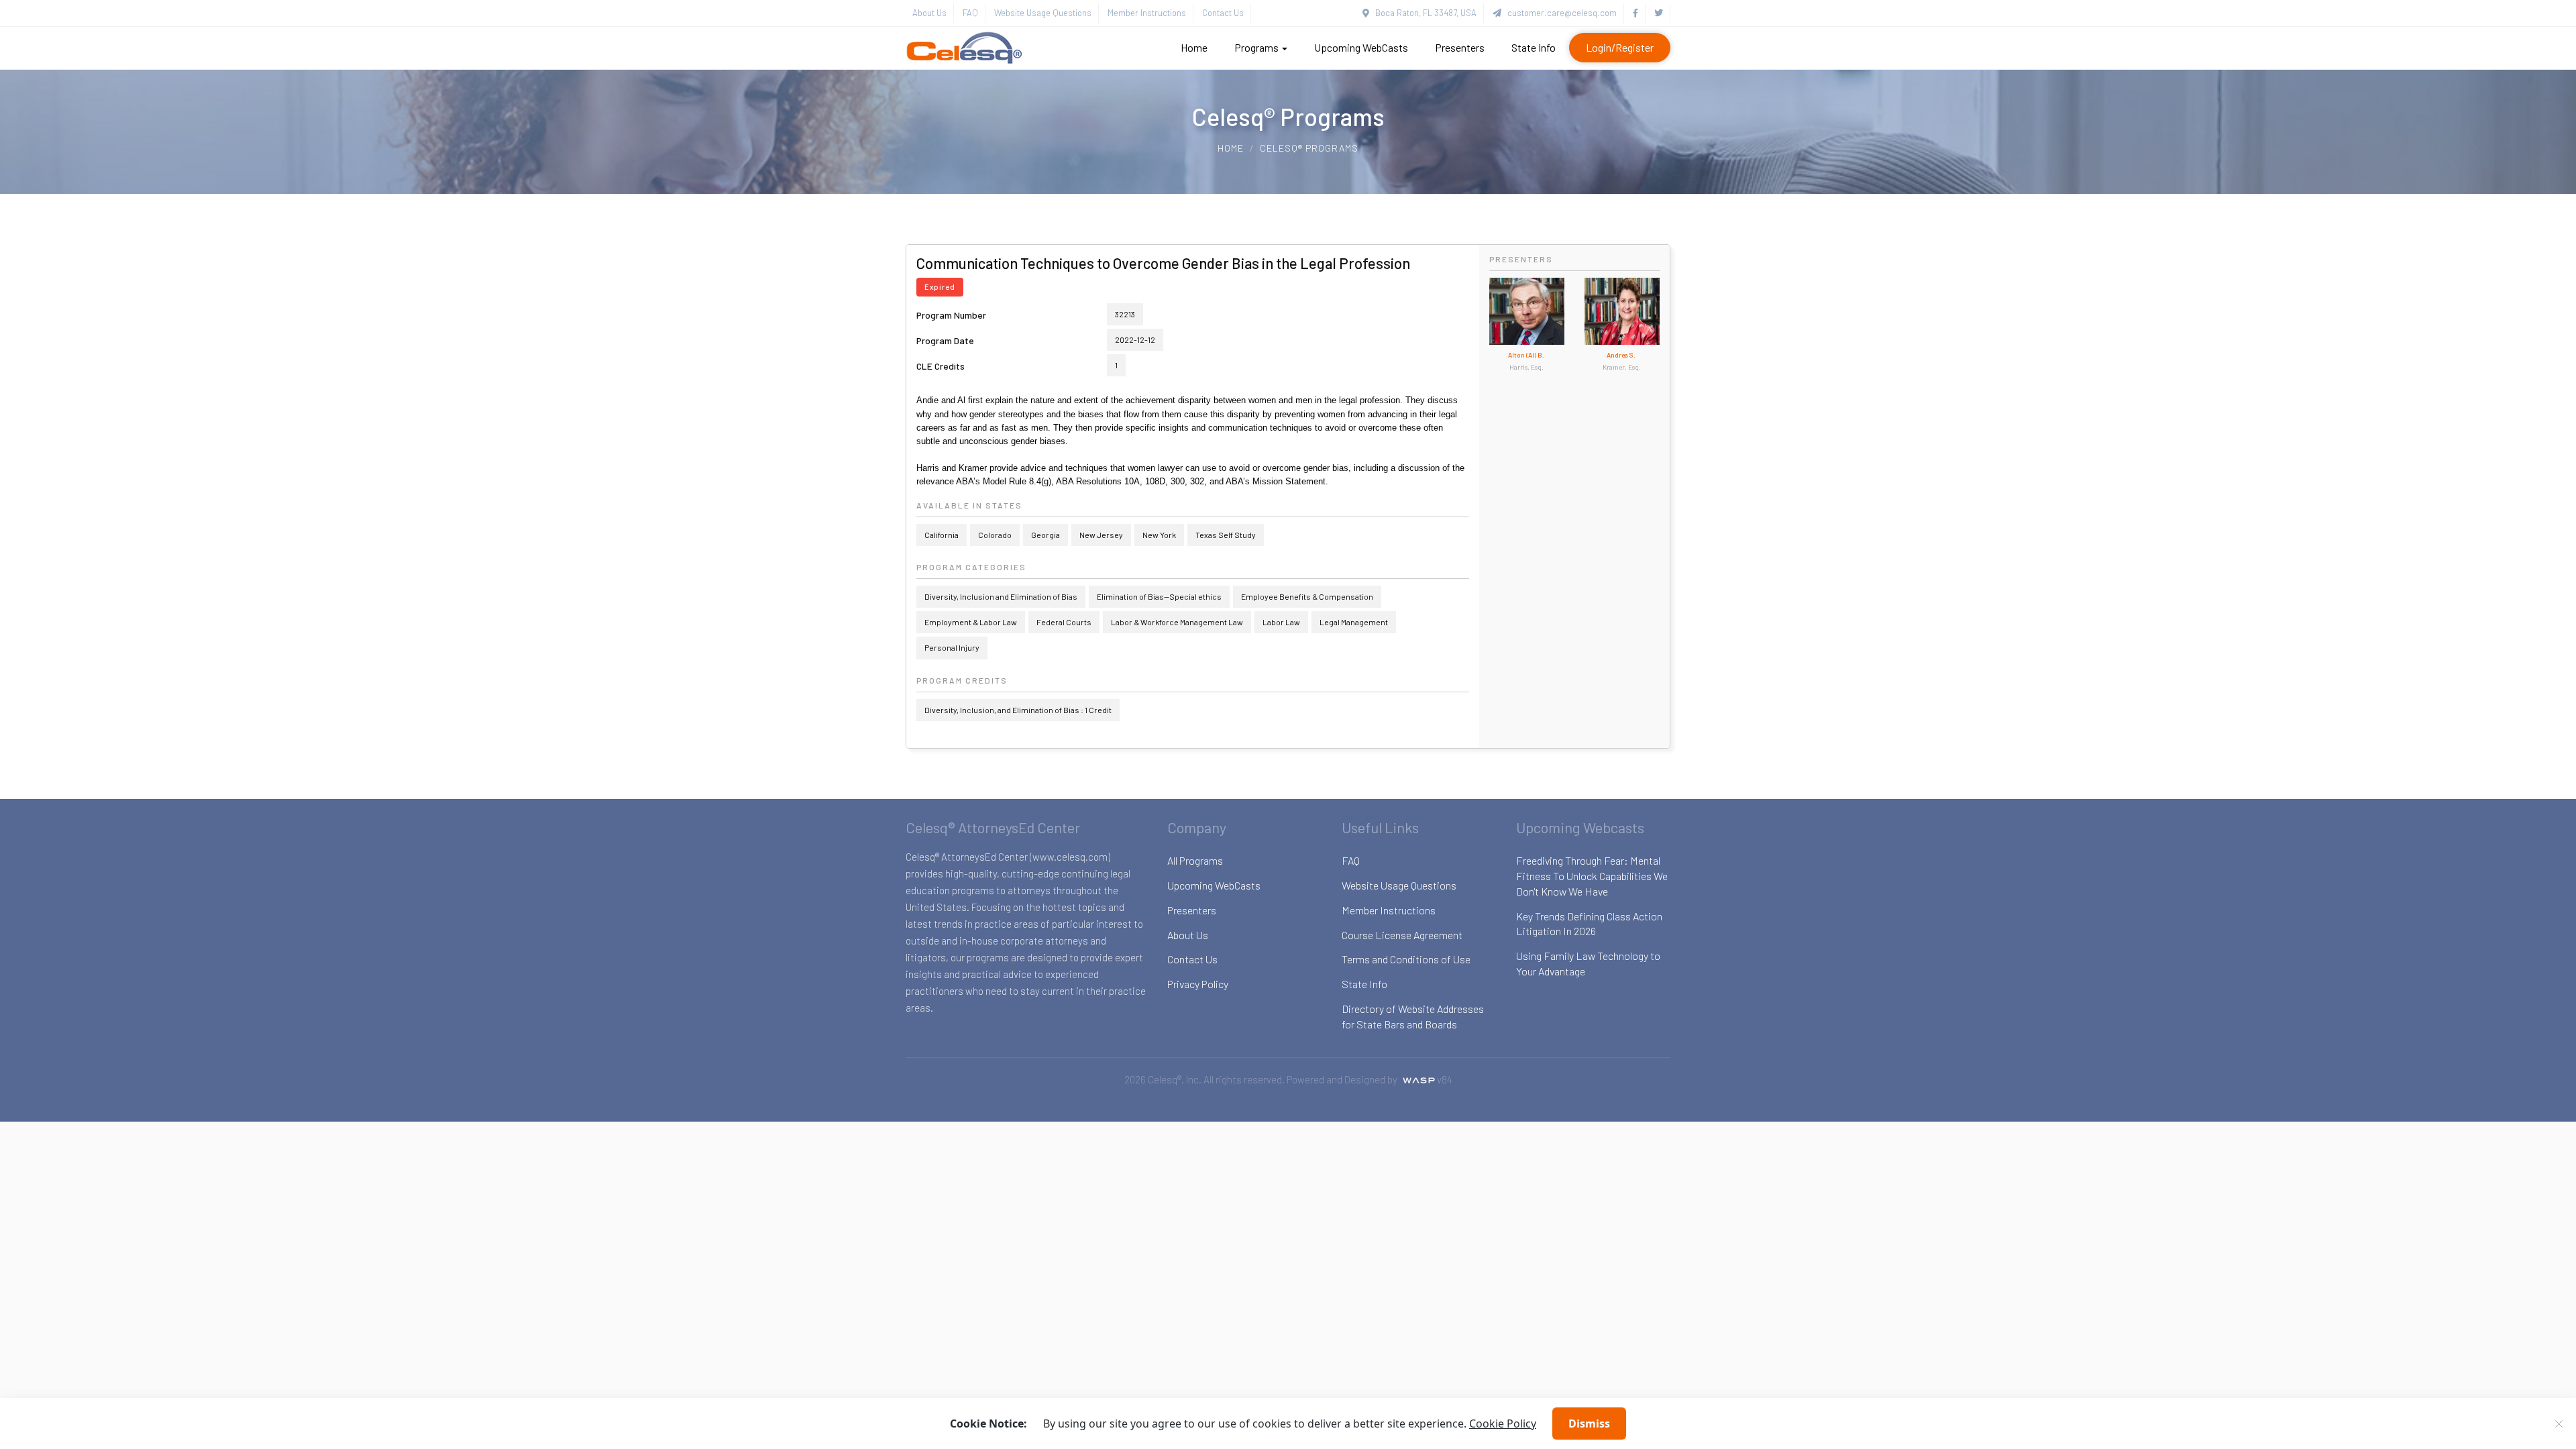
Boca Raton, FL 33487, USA (1423, 13)
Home (1194, 47)
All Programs (1195, 860)
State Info (1534, 47)
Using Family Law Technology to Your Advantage (1588, 963)
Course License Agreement (1402, 935)
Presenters (1460, 47)
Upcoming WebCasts (1361, 47)
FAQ (970, 13)
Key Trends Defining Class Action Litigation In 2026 (1589, 924)
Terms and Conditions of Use (1406, 959)
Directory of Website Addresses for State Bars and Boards (1413, 1016)
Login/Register (1620, 47)
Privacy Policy (1198, 984)
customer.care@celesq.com (1559, 13)
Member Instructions (1147, 13)
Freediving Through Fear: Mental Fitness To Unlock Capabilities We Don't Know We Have (1592, 876)
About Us (929, 13)
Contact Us (1223, 13)
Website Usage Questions (1043, 13)
